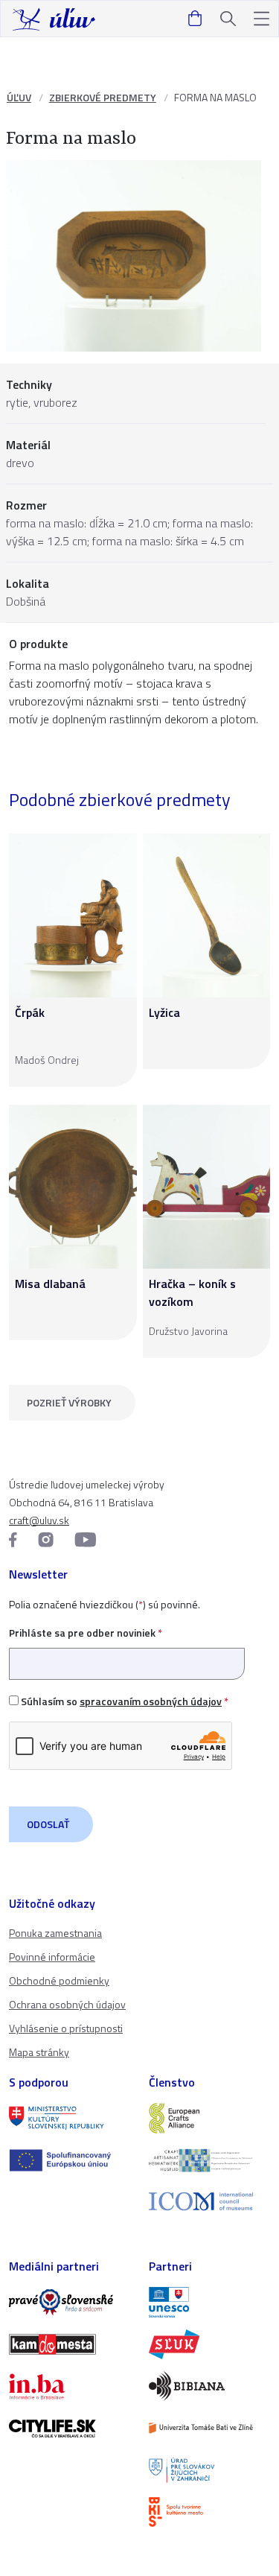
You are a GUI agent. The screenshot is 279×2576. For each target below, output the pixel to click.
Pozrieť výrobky (69, 1402)
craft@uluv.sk (39, 1520)
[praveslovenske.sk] (70, 2302)
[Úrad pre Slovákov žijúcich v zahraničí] (210, 2470)
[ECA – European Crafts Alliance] (210, 2118)
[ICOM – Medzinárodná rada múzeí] (210, 2202)
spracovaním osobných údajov (151, 1701)
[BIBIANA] (210, 2386)
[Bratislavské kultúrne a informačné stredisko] (210, 2512)
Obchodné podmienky (59, 1980)
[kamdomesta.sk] (70, 2344)
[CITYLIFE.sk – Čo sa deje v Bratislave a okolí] (70, 2429)
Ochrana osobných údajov (67, 2004)
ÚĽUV (19, 97)
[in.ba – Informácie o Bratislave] (70, 2386)
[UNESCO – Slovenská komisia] (210, 2302)
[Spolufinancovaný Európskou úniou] (70, 2160)
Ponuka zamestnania (55, 1933)
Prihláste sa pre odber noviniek (86, 1633)
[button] (262, 19)
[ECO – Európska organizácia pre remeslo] (210, 2160)
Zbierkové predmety (103, 97)
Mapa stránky (39, 2052)
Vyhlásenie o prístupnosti (66, 2028)
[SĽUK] (210, 2344)
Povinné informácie (52, 1957)
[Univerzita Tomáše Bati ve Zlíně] (210, 2428)
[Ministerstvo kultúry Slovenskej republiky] (70, 2118)
